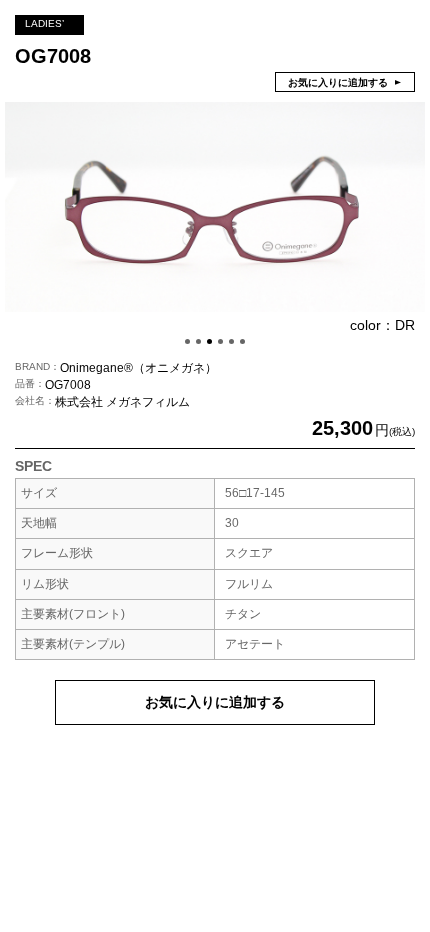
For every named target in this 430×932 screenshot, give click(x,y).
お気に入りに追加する (215, 702)
